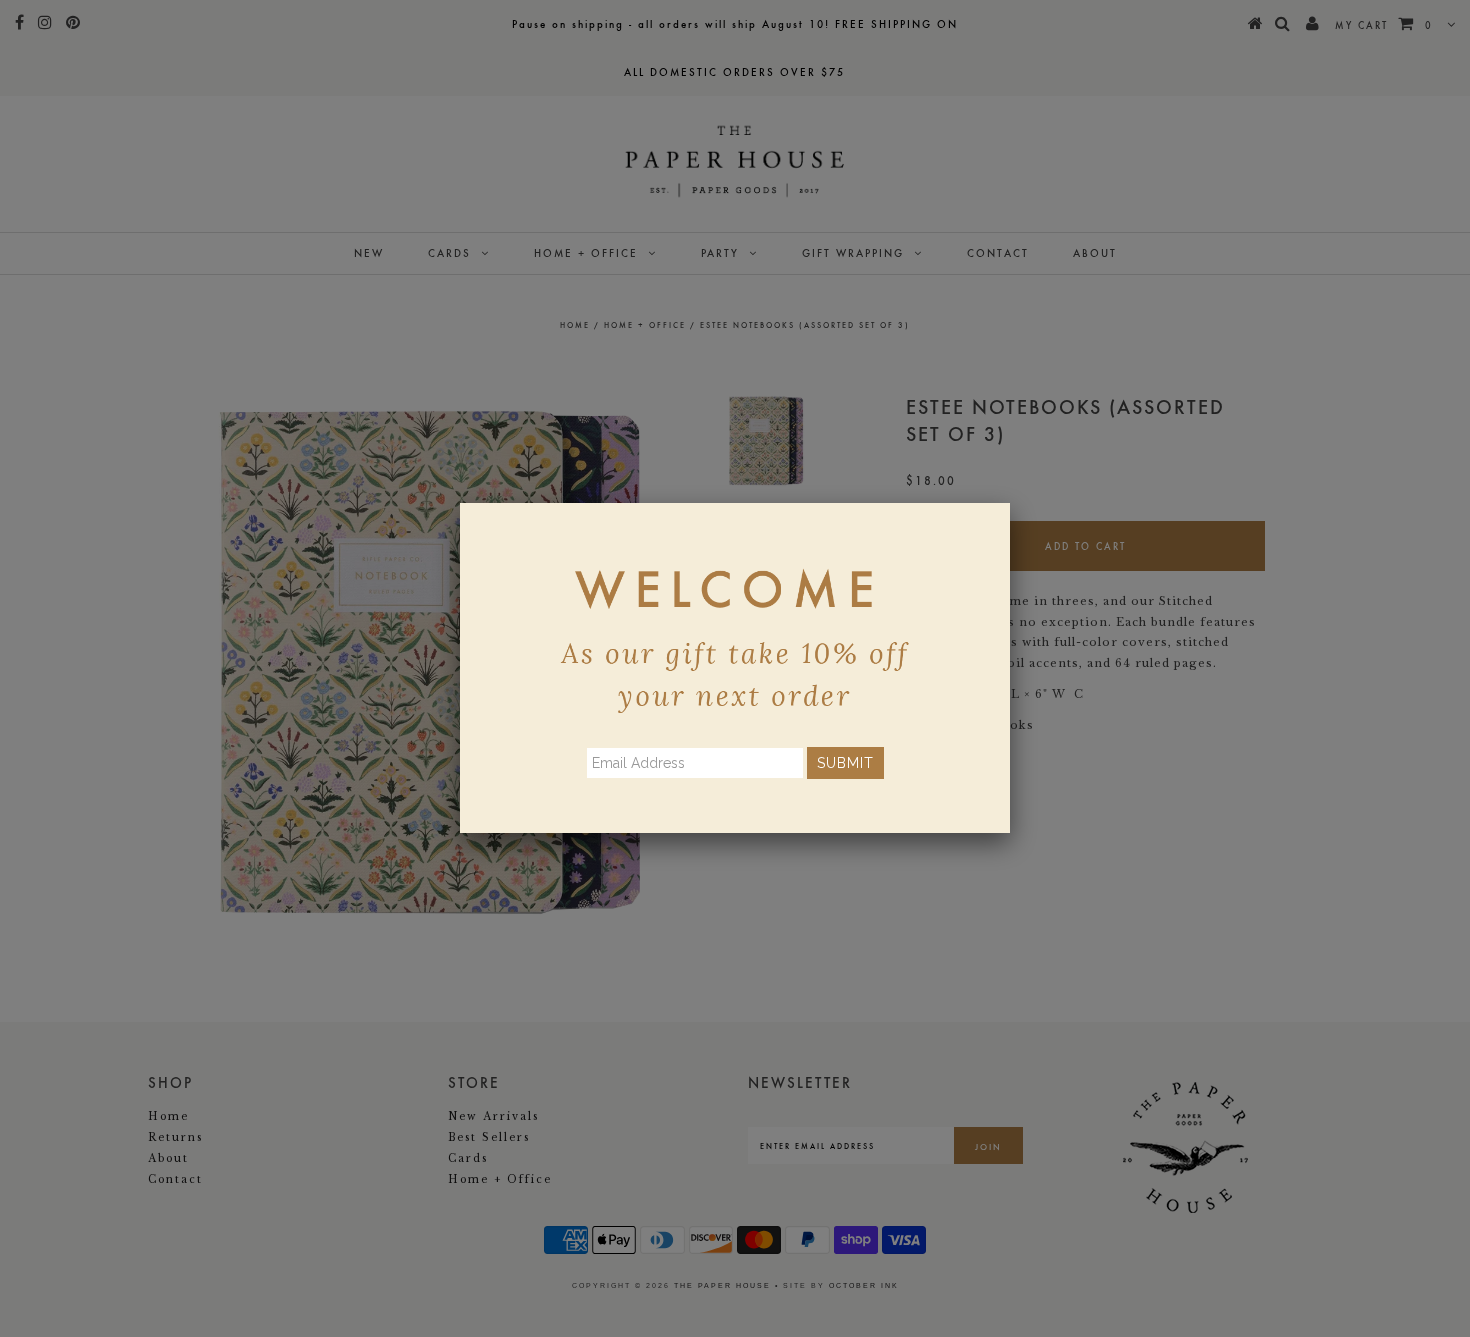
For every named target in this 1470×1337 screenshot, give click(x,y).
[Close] (1010, 503)
